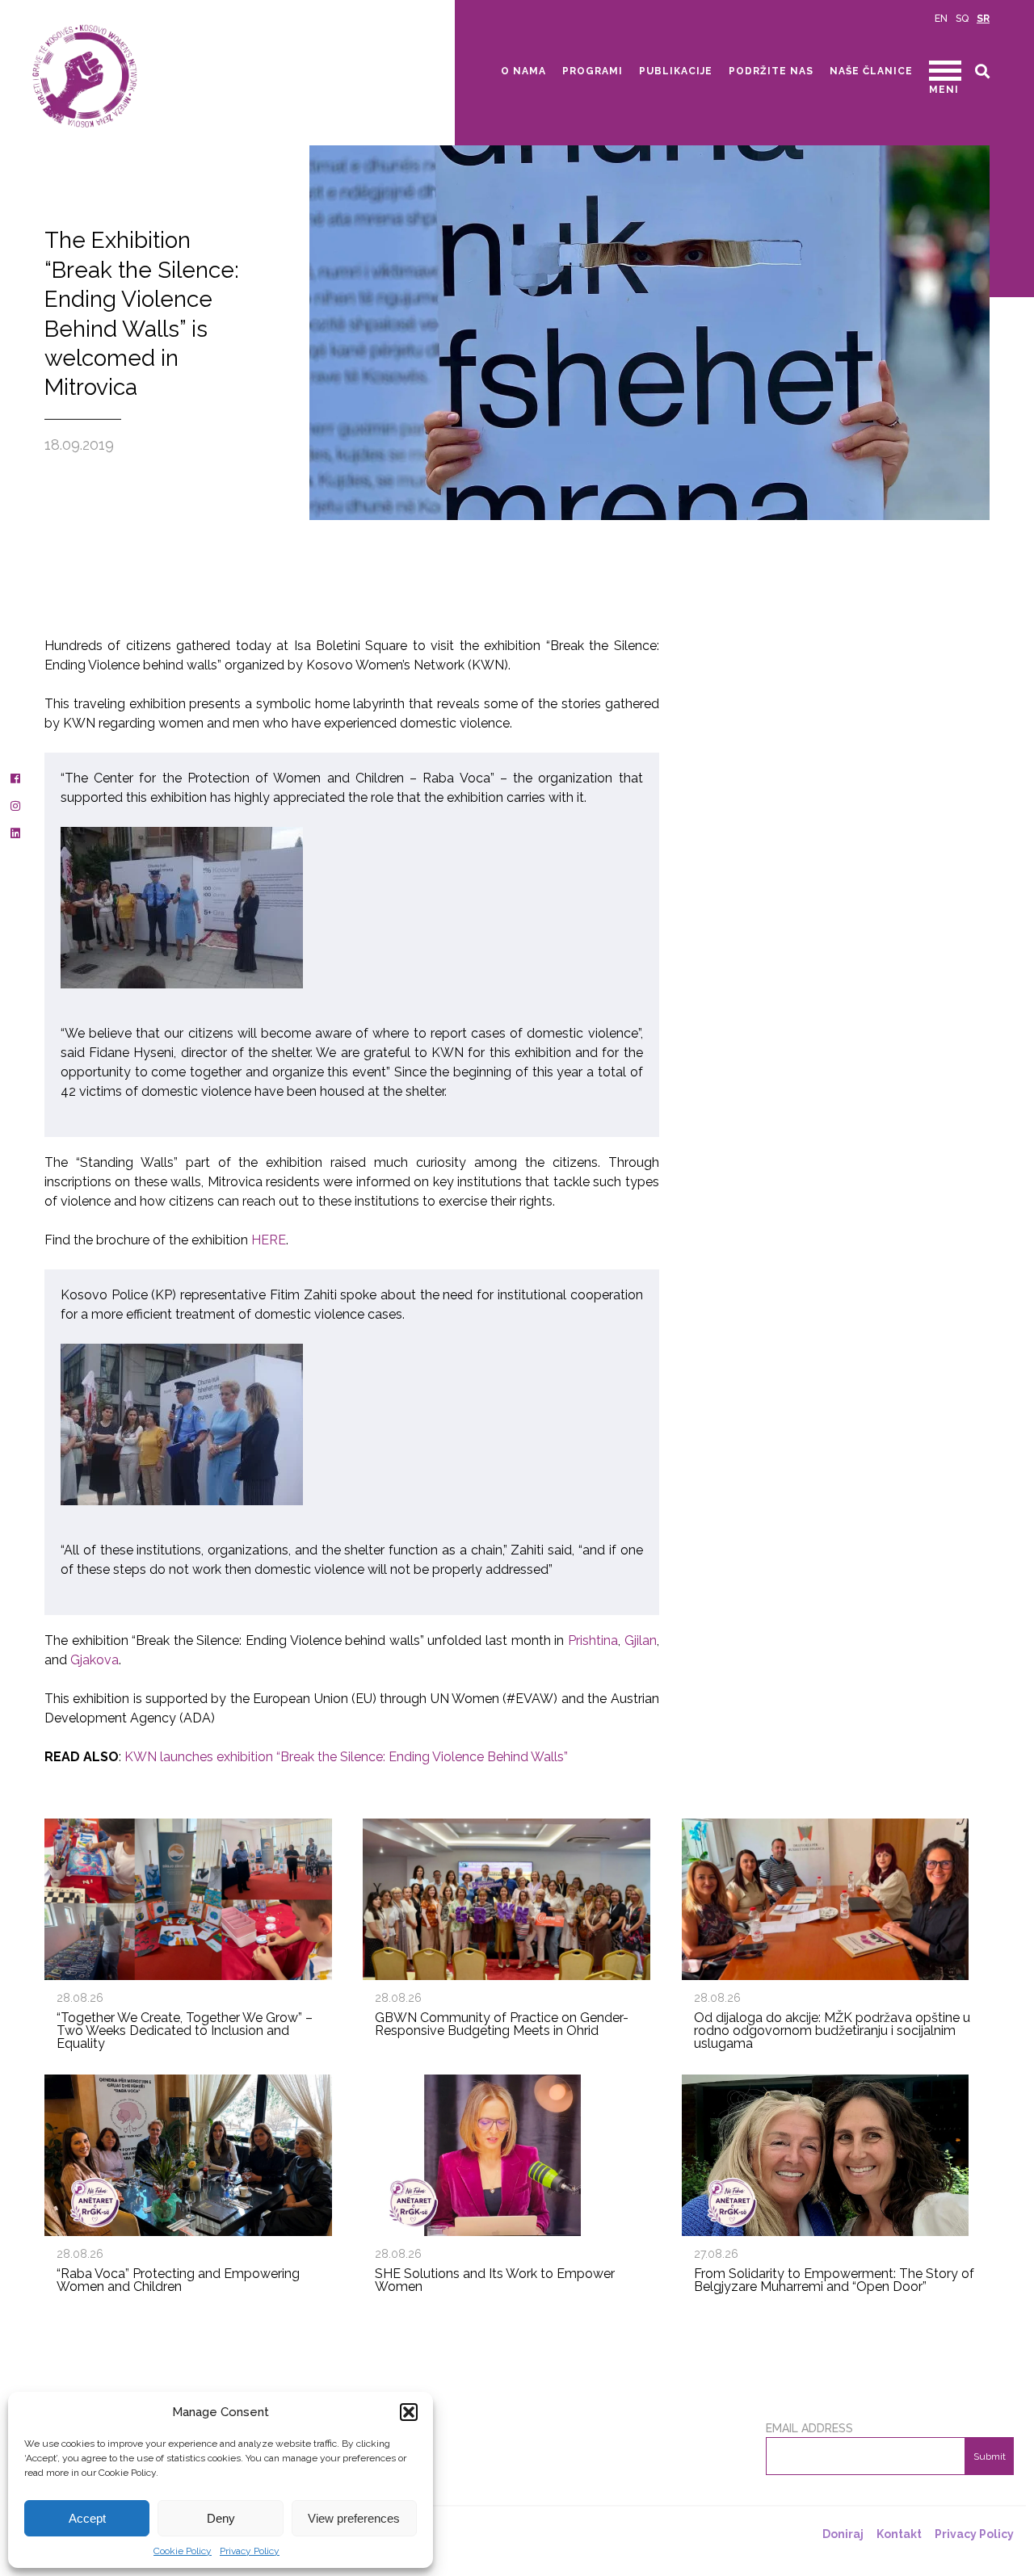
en (941, 19)
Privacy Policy (250, 2551)
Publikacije (676, 71)
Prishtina (593, 1640)
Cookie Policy (183, 2551)
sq (962, 19)
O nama (523, 71)
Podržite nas (771, 71)
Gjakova (95, 1660)
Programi (593, 71)
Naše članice (871, 71)
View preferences (354, 2518)
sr (983, 19)
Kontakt (899, 2534)
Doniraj (843, 2534)
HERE (269, 1240)
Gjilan (641, 1640)
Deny (221, 2518)
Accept (87, 2518)
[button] (409, 2412)
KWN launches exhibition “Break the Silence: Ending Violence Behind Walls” (346, 1757)
